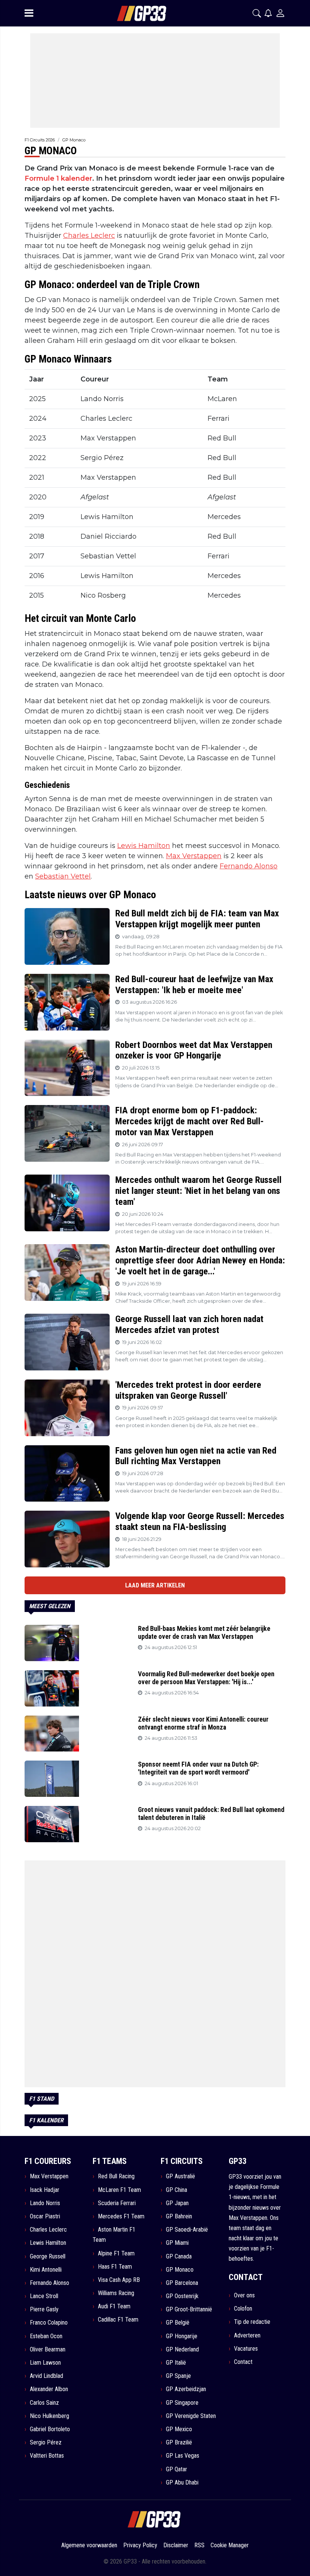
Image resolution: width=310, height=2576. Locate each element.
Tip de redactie (252, 2322)
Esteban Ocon (46, 2336)
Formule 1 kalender (58, 178)
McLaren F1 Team (119, 2190)
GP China (177, 2190)
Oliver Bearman (48, 2349)
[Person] (280, 13)
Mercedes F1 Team (121, 2216)
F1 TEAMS (110, 2161)
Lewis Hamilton (144, 846)
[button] (257, 13)
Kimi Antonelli (46, 2270)
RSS (199, 2545)
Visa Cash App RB (119, 2280)
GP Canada (179, 2256)
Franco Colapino (49, 2323)
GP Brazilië (179, 2442)
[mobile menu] (29, 13)
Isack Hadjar (45, 2190)
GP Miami (177, 2243)
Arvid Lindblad (46, 2376)
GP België (178, 2323)
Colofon (243, 2309)
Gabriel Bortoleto (50, 2429)
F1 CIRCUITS (182, 2161)
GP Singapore (182, 2403)
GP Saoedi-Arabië (187, 2230)
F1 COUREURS (48, 2161)
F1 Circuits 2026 (40, 140)
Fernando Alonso (249, 866)
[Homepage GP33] (132, 13)
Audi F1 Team (114, 2306)
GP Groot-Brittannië (189, 2309)
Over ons (244, 2295)
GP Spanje (178, 2376)
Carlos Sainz (44, 2403)
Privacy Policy (140, 2545)
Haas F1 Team (115, 2267)
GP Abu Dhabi (182, 2482)
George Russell (48, 2256)
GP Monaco (74, 140)
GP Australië (181, 2176)
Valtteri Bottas (47, 2456)
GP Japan (177, 2203)
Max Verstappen (194, 856)
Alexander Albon (49, 2389)
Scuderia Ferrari (117, 2203)
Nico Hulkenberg (50, 2416)
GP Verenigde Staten (191, 2416)
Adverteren (247, 2335)
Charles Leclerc (89, 236)
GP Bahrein (179, 2216)
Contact (243, 2362)
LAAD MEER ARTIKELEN (155, 1585)
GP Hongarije (182, 2336)
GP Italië (176, 2363)
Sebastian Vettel (63, 876)
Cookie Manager (230, 2545)
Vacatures (246, 2349)
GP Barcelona (182, 2283)
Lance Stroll (44, 2296)
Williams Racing (116, 2293)
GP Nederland (182, 2349)
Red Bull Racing (116, 2176)
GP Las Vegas (183, 2456)
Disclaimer (176, 2545)
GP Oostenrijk (182, 2296)
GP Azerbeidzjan (186, 2389)
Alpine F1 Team (116, 2253)
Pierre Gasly (44, 2309)
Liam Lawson (45, 2363)
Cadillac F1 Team (118, 2319)
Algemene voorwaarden (89, 2545)
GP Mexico (179, 2429)
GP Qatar (177, 2469)
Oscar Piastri (45, 2216)
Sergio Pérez (46, 2442)
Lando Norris (45, 2203)
